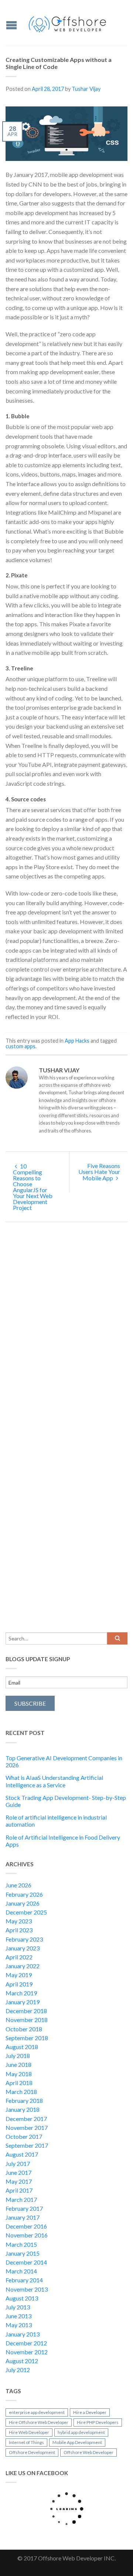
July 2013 (18, 2307)
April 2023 (19, 1930)
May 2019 (19, 1975)
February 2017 (24, 2208)
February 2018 (24, 2100)
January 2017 (23, 2217)
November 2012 (27, 2352)
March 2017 (21, 2199)
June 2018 (18, 2064)
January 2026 (23, 1903)
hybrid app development (81, 2432)
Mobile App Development (77, 2442)
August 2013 (22, 2298)
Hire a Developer (90, 2412)
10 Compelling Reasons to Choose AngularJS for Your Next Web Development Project (33, 1187)
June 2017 (18, 2172)
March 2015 (21, 2244)
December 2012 (26, 2343)
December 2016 (26, 2226)
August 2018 (22, 2047)
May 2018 (19, 2074)
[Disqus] (66, 1337)
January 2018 (23, 2109)
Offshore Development (32, 2452)
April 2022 (19, 1957)
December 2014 (26, 2262)
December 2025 (26, 1912)
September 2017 (27, 2145)
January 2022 (23, 1966)
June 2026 (18, 1885)
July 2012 (18, 2370)
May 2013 (19, 2325)
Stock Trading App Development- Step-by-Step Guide (66, 1801)
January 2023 (23, 1948)
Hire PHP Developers (98, 2422)
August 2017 (22, 2154)
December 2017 (26, 2119)
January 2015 (23, 2253)
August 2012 (22, 2361)
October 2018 (24, 2029)
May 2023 (19, 1921)
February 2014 (24, 2280)
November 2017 (27, 2128)
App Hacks (77, 1041)
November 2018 (27, 2020)
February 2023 (24, 1939)
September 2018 (27, 2038)
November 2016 (27, 2235)
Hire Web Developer (29, 2432)
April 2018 (19, 2083)
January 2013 (23, 2334)
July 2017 (18, 2163)
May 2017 (19, 2181)
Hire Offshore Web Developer (39, 2422)
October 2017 (24, 2136)
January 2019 (23, 2002)
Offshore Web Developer (88, 2452)
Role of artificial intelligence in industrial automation (56, 1821)
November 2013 (27, 2289)
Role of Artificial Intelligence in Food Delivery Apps (63, 1841)
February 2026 (24, 1894)
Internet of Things (26, 2442)
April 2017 (19, 2190)
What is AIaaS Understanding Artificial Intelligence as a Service (54, 1781)
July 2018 (18, 2056)
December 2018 (26, 2011)
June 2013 (18, 2316)
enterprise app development (37, 2412)
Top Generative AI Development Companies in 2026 (64, 1761)
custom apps (21, 1046)
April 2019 (19, 1984)
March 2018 (21, 2092)
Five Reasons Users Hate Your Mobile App (99, 1172)
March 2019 (21, 1993)
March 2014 (21, 2271)
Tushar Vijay (86, 89)
